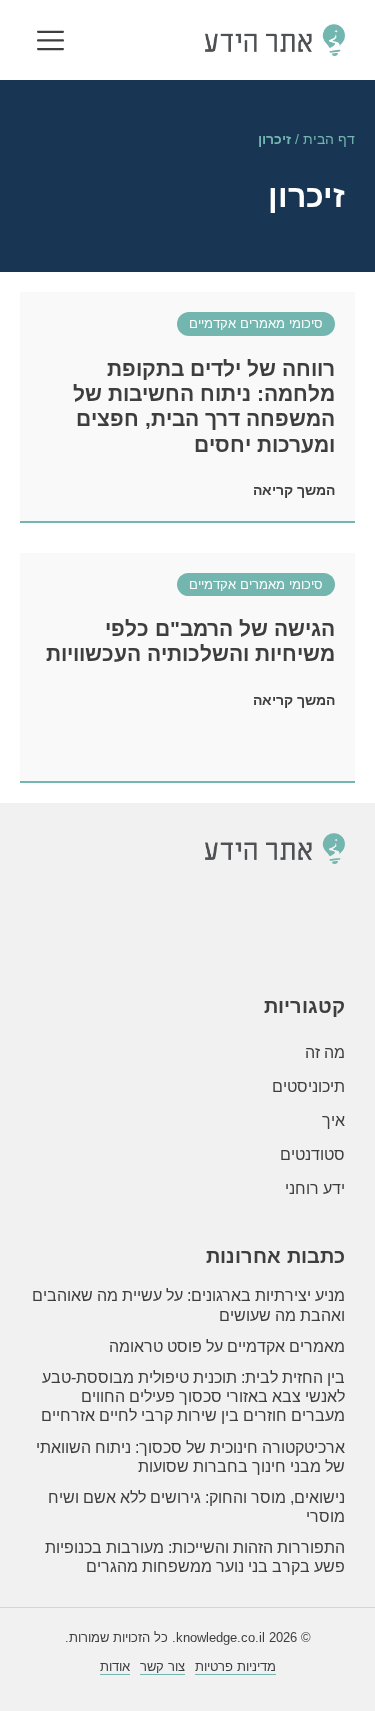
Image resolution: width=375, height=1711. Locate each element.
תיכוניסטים (308, 1086)
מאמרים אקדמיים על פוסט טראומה (227, 1346)
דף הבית (329, 139)
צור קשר (162, 1666)
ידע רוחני (315, 1188)
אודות (115, 1666)
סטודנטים (312, 1154)
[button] (50, 42)
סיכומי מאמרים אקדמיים (256, 323)
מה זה (325, 1052)
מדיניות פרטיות (235, 1666)
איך (333, 1120)
